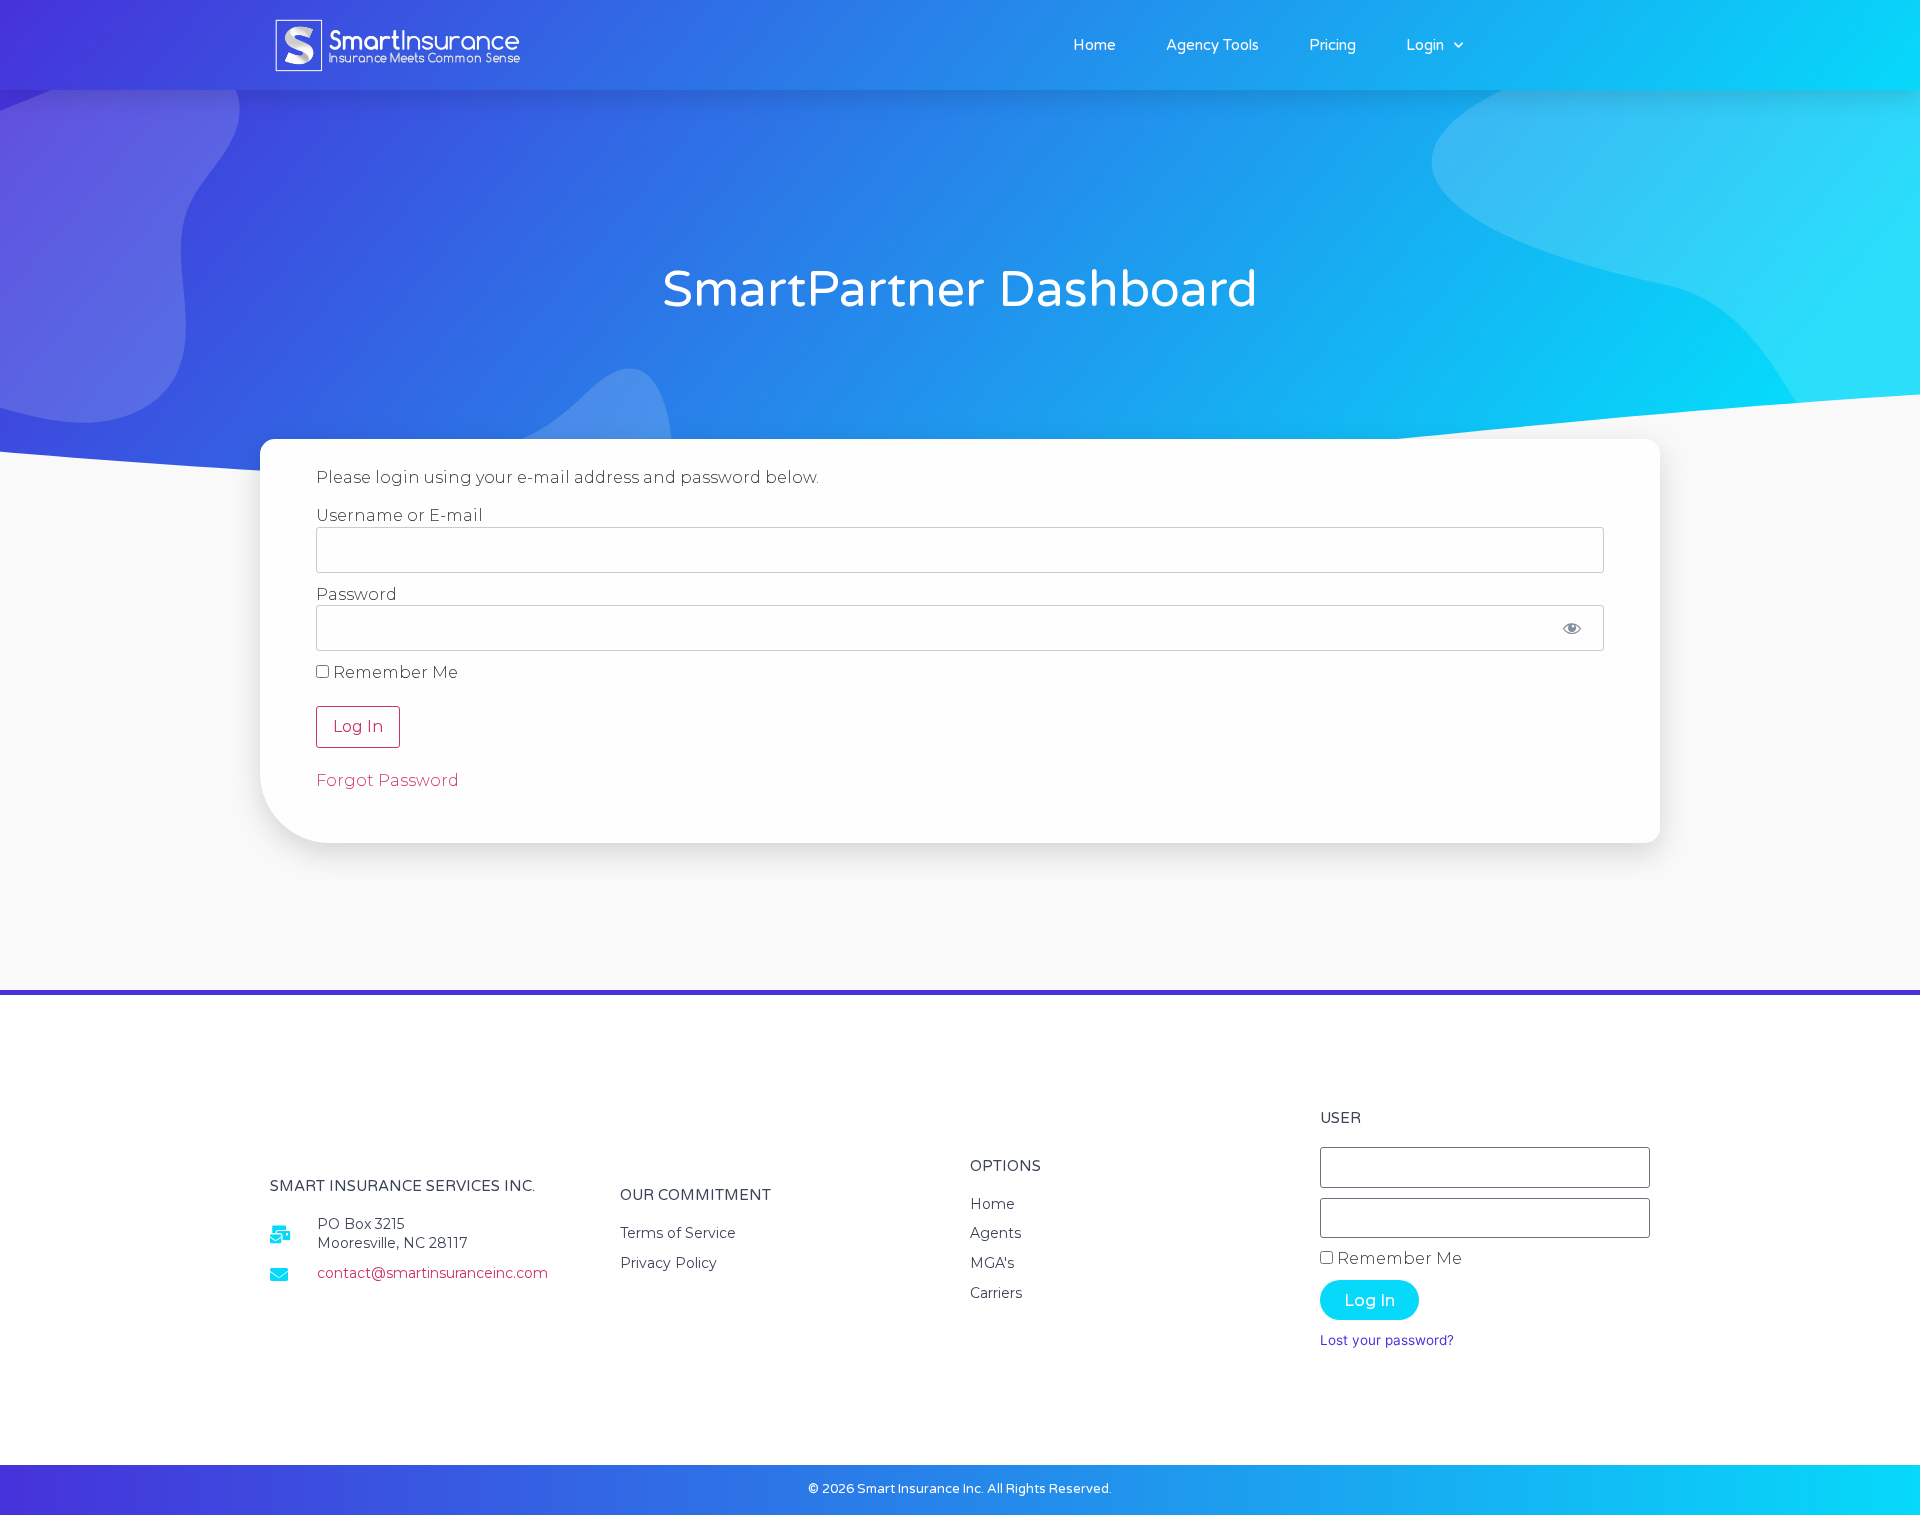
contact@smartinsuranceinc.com (432, 1273)
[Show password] (1571, 628)
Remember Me (393, 673)
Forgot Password (387, 780)
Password (356, 593)
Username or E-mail (399, 515)
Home (1094, 45)
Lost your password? (1387, 1340)
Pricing (1332, 45)
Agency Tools (1212, 45)
